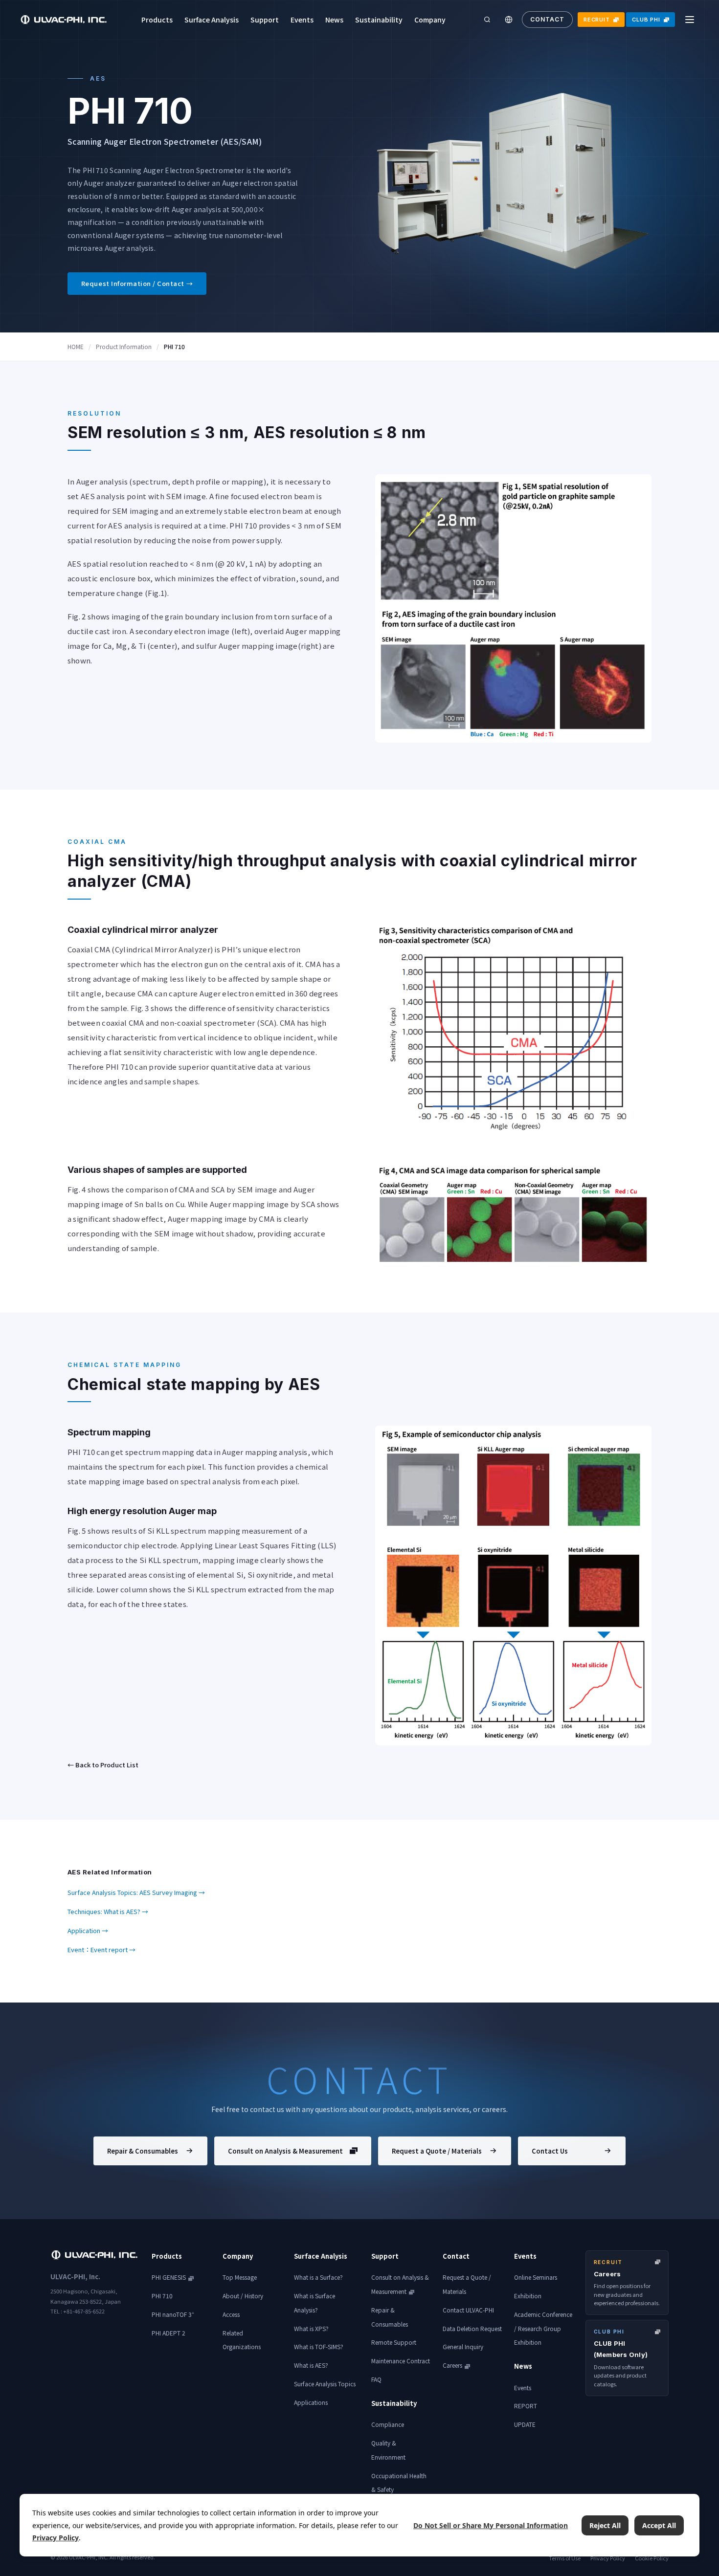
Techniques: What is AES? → (108, 1911)
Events (302, 20)
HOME (76, 346)
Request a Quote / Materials (437, 2151)
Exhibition (528, 2296)
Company (430, 20)
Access (231, 2314)
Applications (311, 2402)
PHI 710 (162, 2296)
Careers (452, 2365)
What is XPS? (311, 2328)
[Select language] (509, 20)
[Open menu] (690, 20)
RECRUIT (597, 20)
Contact (456, 2256)
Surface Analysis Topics (325, 2384)
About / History (243, 2296)
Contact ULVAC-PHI (468, 2310)
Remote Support (394, 2342)
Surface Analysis (212, 20)
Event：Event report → (101, 1949)
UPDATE (525, 2424)
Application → (88, 1930)
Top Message (240, 2277)
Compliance (388, 2424)
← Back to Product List (103, 1765)
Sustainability (379, 20)
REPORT (526, 2406)
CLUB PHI (646, 20)
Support (265, 20)
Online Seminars (536, 2277)
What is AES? (311, 2365)
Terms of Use (565, 2558)
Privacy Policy (608, 2558)
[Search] (487, 20)
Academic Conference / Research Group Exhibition (543, 2328)
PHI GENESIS (169, 2277)
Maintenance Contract (401, 2361)
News (334, 20)
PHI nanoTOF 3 (173, 2314)
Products (157, 20)
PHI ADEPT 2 (169, 2333)
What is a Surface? (318, 2277)
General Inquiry (463, 2346)
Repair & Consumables (143, 2151)
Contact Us (550, 2151)
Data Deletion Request (472, 2328)
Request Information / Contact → (137, 283)
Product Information (124, 346)
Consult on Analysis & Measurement (285, 2151)
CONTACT (547, 19)
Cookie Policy (652, 2558)
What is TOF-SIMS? (319, 2346)
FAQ (376, 2379)
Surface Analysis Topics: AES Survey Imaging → (136, 1892)
